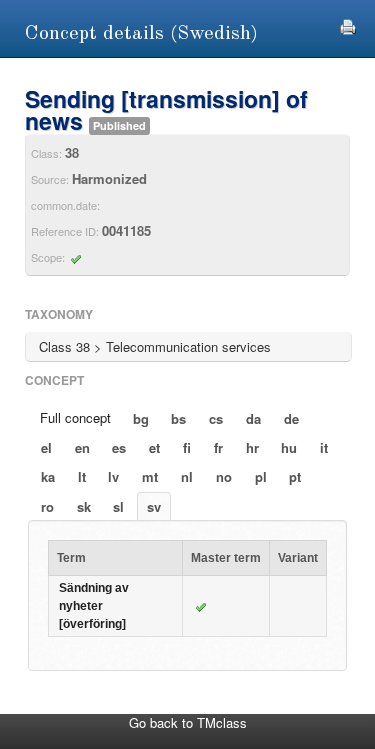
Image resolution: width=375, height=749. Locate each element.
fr (218, 447)
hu (289, 447)
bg (141, 418)
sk (84, 506)
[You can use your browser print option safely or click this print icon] (348, 24)
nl (187, 476)
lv (113, 476)
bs (178, 418)
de (291, 418)
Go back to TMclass (188, 722)
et (154, 447)
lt (82, 476)
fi (187, 447)
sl (118, 506)
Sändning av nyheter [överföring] (94, 606)
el (46, 447)
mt (150, 476)
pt (295, 476)
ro (47, 506)
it (324, 447)
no (224, 476)
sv (154, 506)
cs (216, 418)
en (82, 447)
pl (261, 476)
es (119, 447)
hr (252, 447)
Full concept (75, 417)
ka (48, 476)
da (253, 418)
